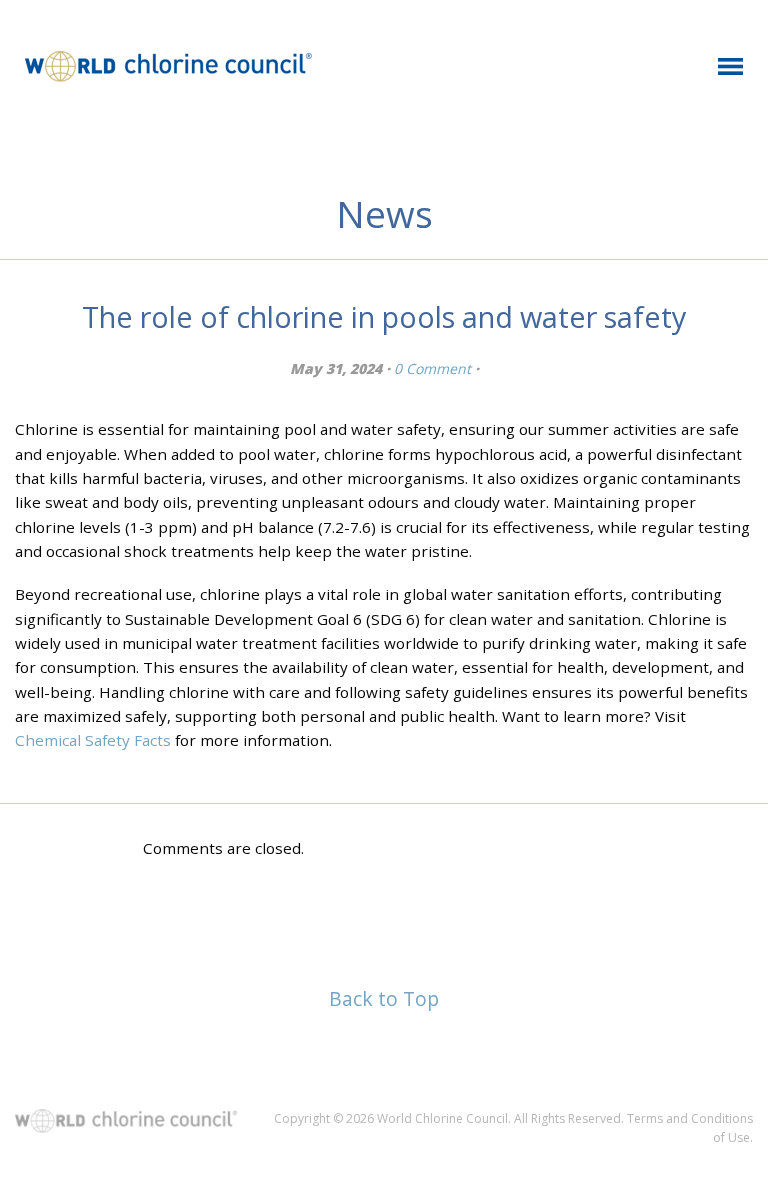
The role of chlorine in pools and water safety (384, 316)
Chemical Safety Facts (93, 740)
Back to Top (384, 998)
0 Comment (432, 368)
